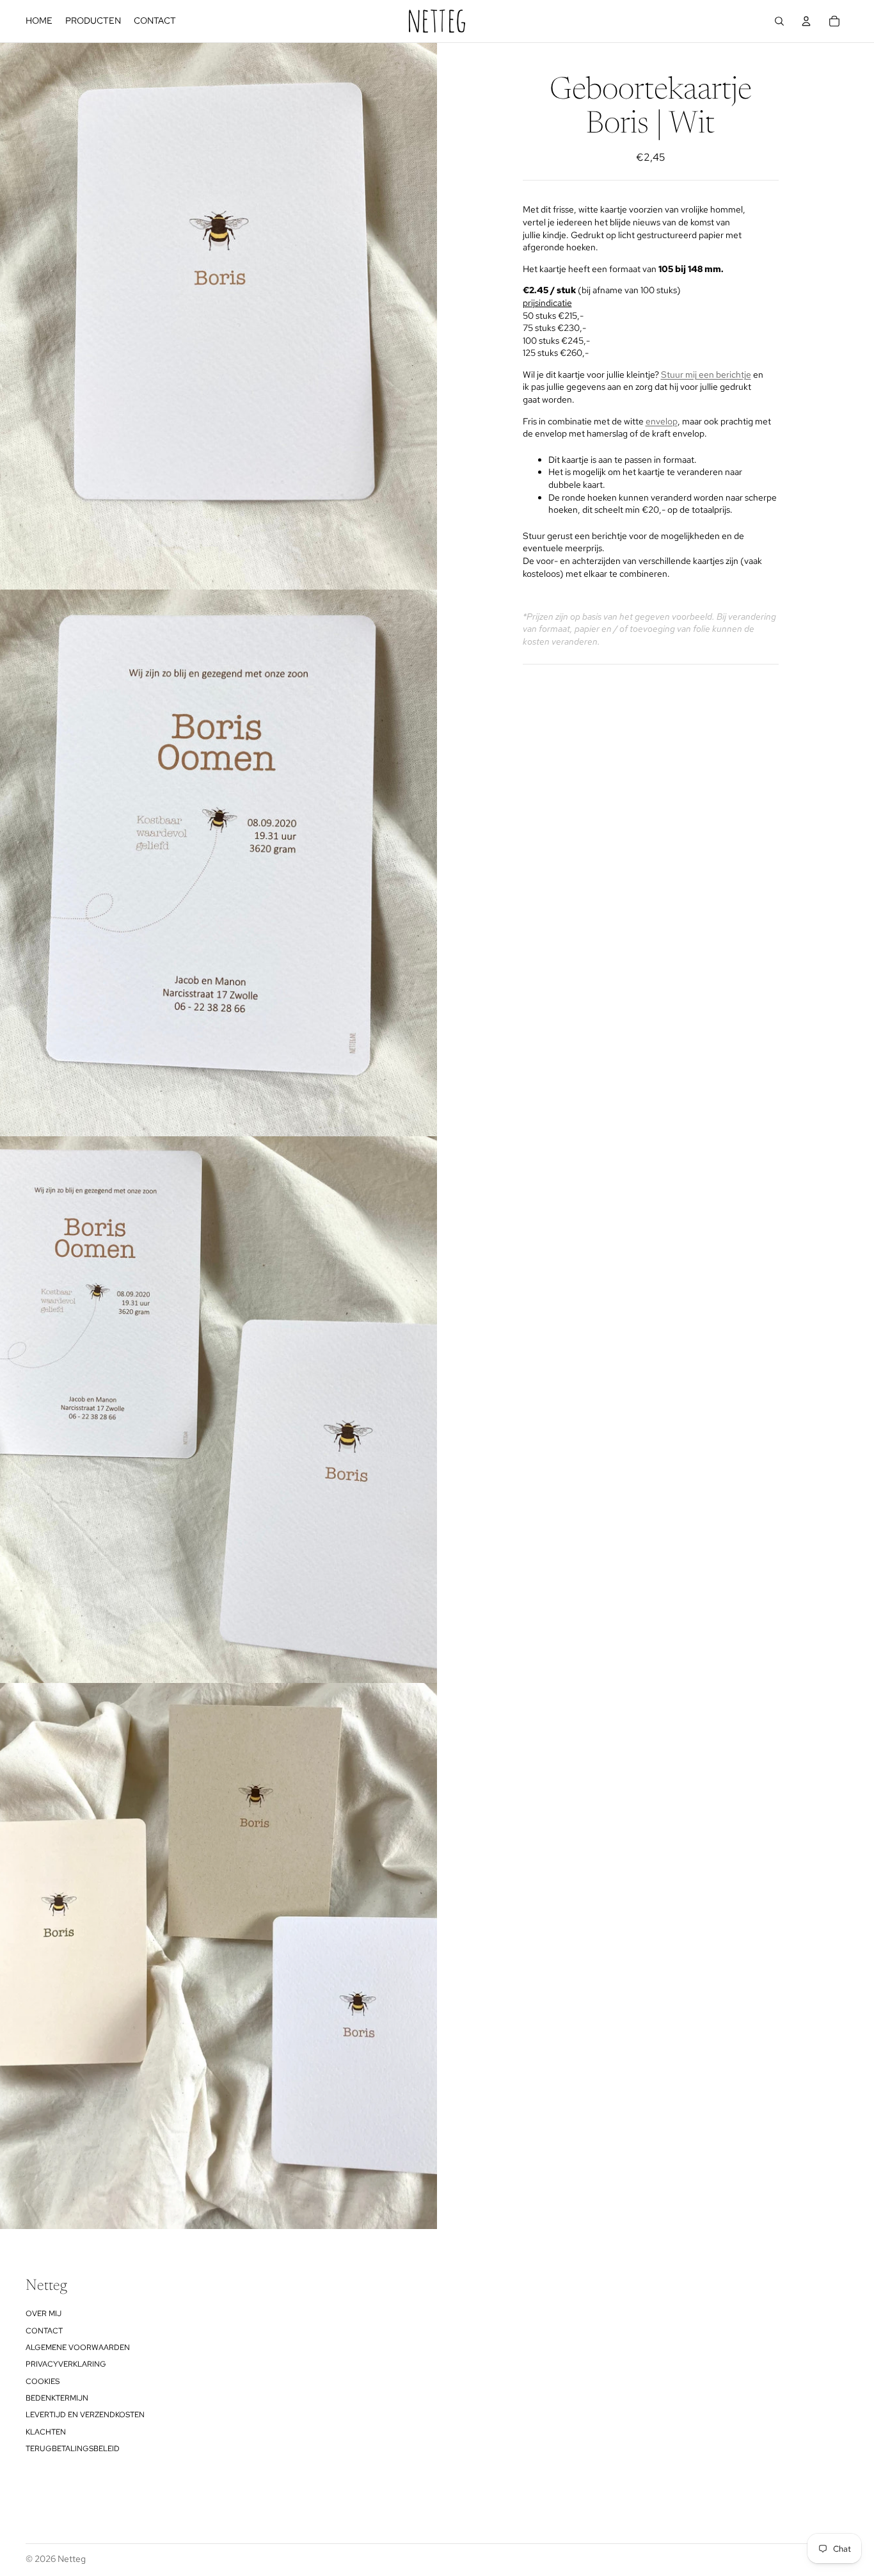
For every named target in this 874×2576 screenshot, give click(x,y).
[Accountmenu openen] (806, 21)
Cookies (43, 2381)
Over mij (44, 2314)
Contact (44, 2331)
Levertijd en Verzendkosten (85, 2415)
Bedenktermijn (57, 2398)
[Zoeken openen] (779, 21)
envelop (662, 421)
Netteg (72, 2559)
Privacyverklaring (66, 2364)
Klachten (46, 2432)
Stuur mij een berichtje (706, 374)
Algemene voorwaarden (78, 2347)
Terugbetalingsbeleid (73, 2449)
